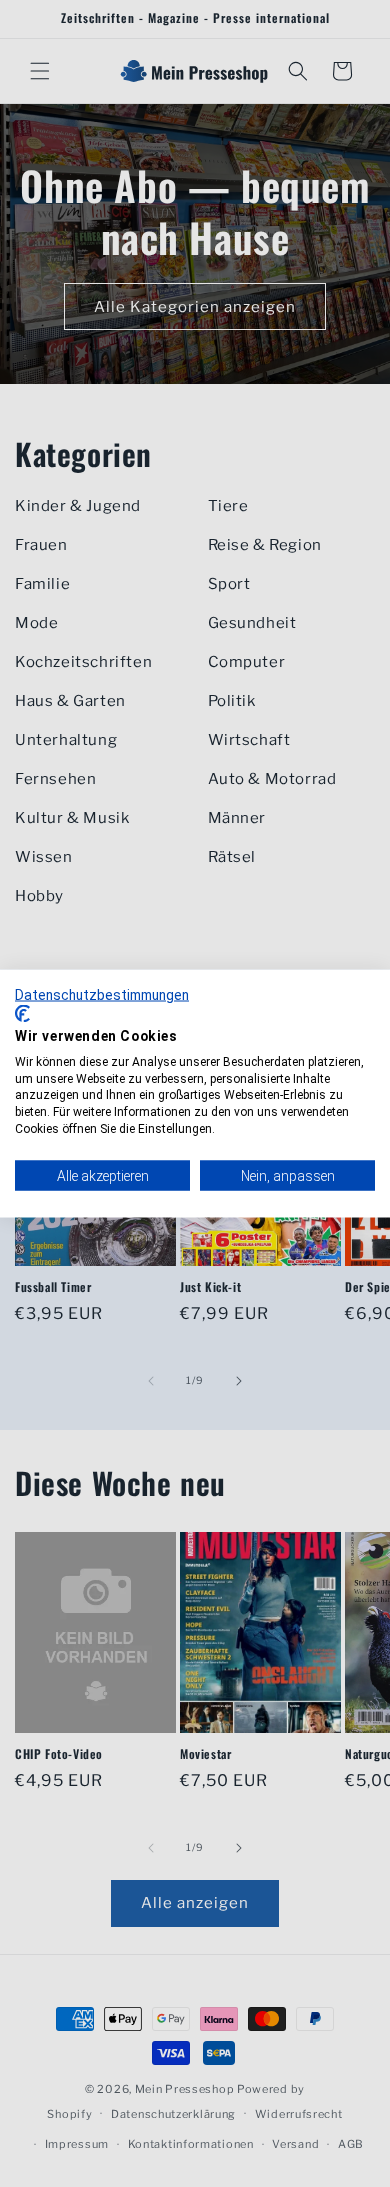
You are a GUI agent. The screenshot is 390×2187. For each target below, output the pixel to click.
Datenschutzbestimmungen (102, 994)
